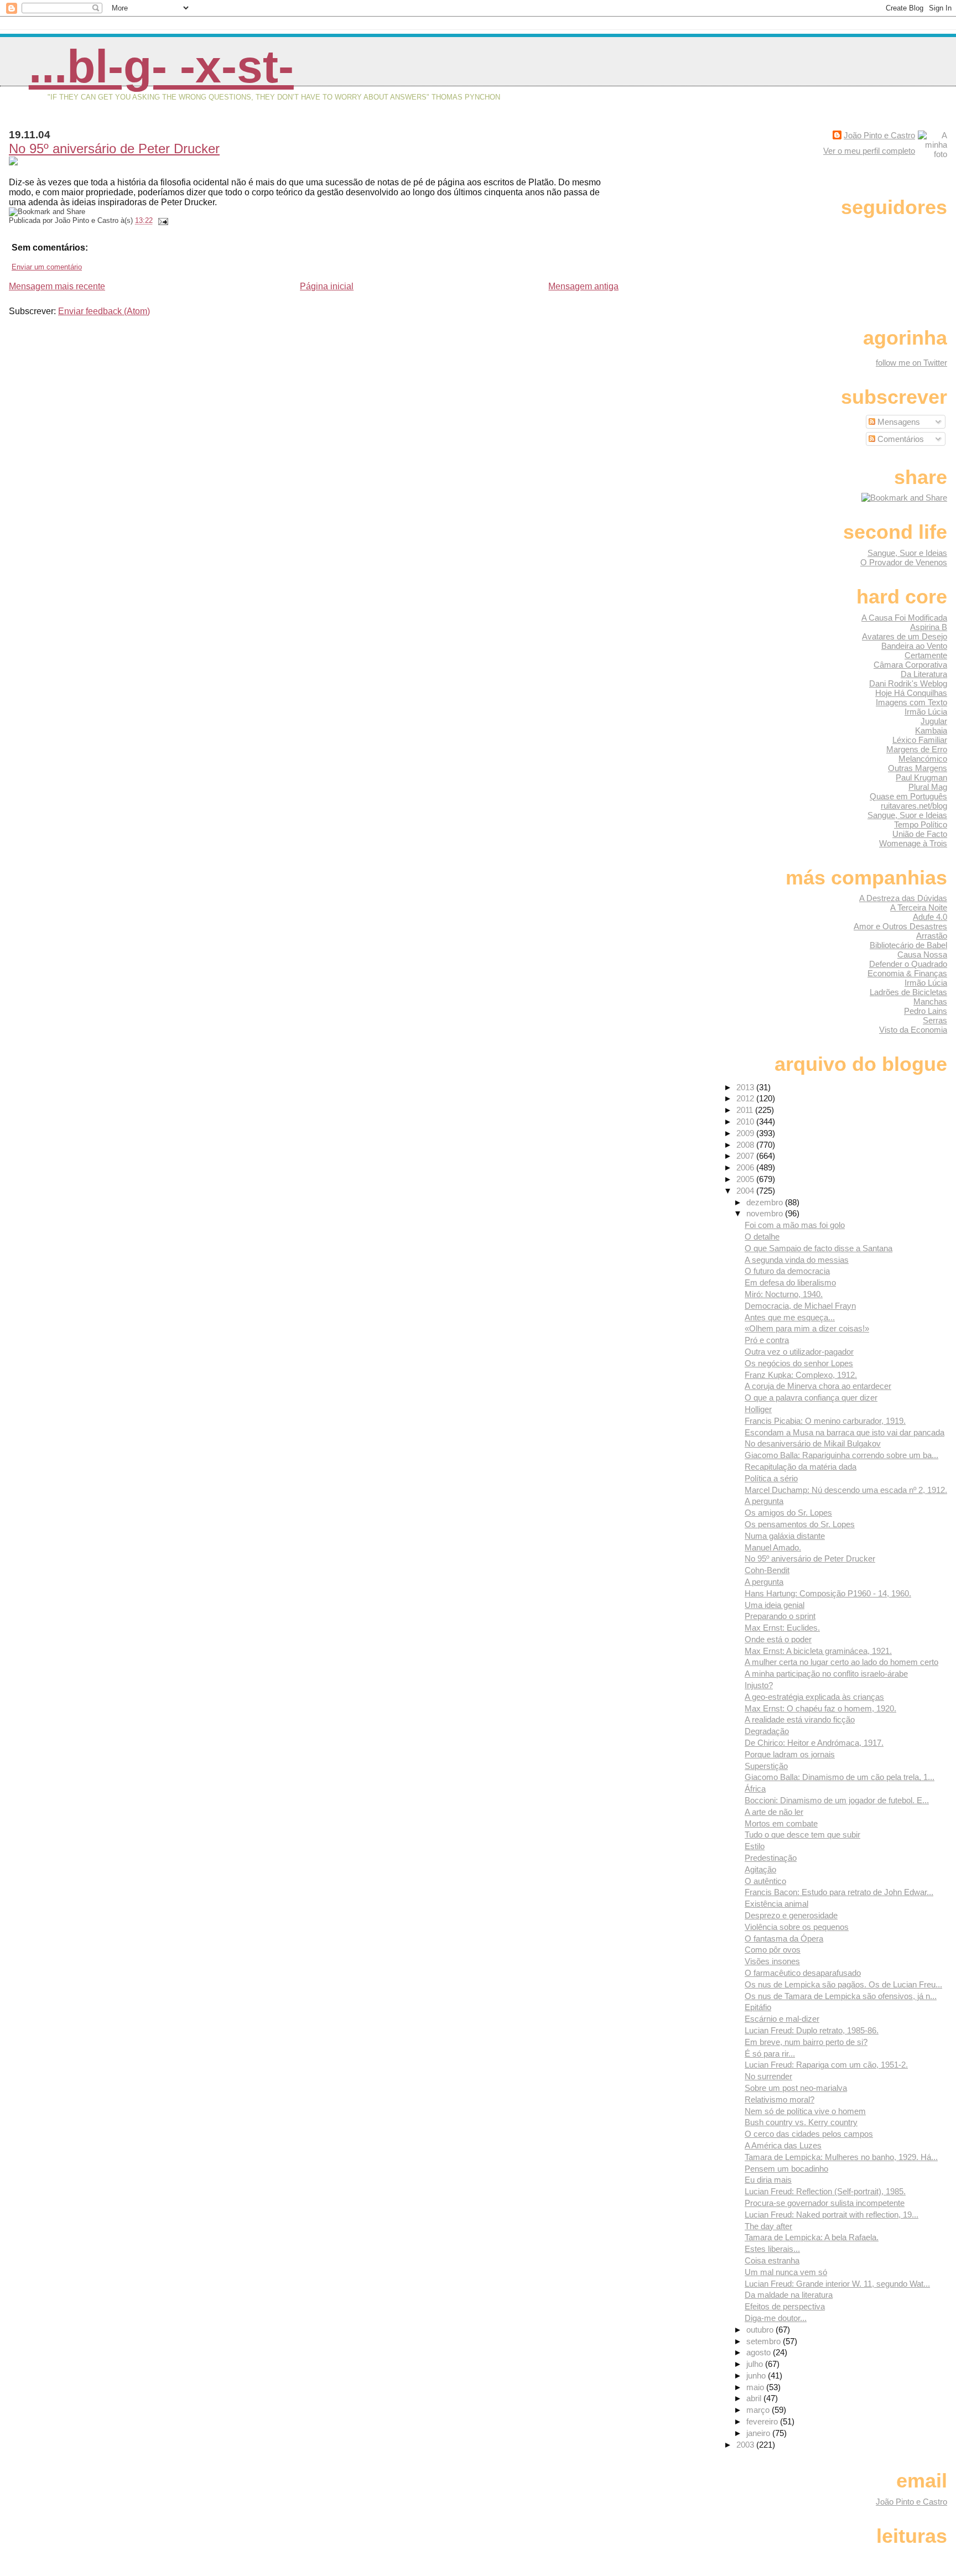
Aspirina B (929, 627)
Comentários (900, 439)
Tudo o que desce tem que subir (802, 1835)
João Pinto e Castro (879, 135)
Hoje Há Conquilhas (911, 693)
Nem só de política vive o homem (805, 2111)
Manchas (930, 1001)
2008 (746, 1145)
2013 (746, 1087)
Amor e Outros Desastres (900, 926)
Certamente (926, 655)
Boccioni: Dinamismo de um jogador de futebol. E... (837, 1800)
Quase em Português (908, 796)
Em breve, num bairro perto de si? (806, 2042)
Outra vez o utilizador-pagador (799, 1352)
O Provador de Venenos (904, 562)
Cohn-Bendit (767, 1570)
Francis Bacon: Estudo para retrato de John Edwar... (839, 1892)
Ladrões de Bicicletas (908, 992)
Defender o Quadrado (908, 964)
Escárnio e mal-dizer (782, 2019)
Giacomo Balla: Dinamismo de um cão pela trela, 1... (840, 1777)
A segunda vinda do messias (797, 1260)
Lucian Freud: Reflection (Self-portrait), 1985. (825, 2191)
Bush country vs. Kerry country (801, 2122)
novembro (766, 1213)
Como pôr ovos (773, 1950)
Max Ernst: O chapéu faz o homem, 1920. (820, 1708)
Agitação (760, 1869)
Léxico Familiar (920, 740)
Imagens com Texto (911, 702)
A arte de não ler (774, 1812)
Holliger (758, 1409)
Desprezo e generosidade (791, 1915)
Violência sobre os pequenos (797, 1927)
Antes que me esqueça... (790, 1317)
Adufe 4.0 (930, 917)
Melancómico (923, 759)
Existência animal (776, 1904)
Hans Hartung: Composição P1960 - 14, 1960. (828, 1593)
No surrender (768, 2076)
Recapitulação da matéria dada (801, 1467)
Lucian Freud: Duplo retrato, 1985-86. (812, 2030)
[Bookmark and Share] (904, 498)
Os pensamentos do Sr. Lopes (800, 1524)
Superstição (766, 1766)
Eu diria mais (768, 2180)
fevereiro (763, 2421)
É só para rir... (770, 2054)
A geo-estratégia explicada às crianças (814, 1697)
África (755, 1789)
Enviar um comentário (47, 267)
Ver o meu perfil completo (869, 151)
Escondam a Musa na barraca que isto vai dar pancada (845, 1432)
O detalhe (762, 1237)
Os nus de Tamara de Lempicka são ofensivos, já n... (841, 1996)
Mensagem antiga (583, 286)
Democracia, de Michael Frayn (800, 1306)
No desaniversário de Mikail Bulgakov (813, 1443)
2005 (746, 1179)
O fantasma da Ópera (784, 1938)
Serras (935, 1020)
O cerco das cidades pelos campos (809, 2134)
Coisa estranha (772, 2260)
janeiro (759, 2433)
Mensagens (898, 422)
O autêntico (765, 1881)
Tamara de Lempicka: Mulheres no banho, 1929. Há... (841, 2157)
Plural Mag (928, 787)
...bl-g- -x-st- (161, 66)
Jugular (934, 721)
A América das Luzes (783, 2145)
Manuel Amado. (773, 1547)
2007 (746, 1156)
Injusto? (759, 1685)
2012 (746, 1098)
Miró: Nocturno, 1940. (784, 1294)
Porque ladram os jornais (790, 1754)
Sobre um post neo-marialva (796, 2088)
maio (756, 2387)
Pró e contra (767, 1340)
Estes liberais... (772, 2249)
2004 (746, 1191)
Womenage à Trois (913, 843)
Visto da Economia (913, 1030)
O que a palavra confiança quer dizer (811, 1398)
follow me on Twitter (911, 363)
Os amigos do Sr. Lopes (788, 1513)
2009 (746, 1133)
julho (756, 2364)
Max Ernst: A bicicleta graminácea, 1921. (818, 1651)
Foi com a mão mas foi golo (795, 1225)
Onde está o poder (778, 1639)
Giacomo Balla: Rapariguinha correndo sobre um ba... (841, 1455)
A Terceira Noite (919, 907)
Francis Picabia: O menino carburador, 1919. (825, 1421)
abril (755, 2398)
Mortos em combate (781, 1823)
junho (757, 2375)
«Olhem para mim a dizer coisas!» (807, 1328)
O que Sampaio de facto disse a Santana (819, 1248)
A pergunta (764, 1501)
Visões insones (772, 1961)
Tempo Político (921, 824)
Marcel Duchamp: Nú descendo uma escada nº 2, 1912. (846, 1490)
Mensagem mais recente (57, 286)
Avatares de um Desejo (905, 636)
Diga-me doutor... (776, 2318)
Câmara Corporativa (910, 665)
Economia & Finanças (907, 973)
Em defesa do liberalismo (790, 1282)
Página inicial (327, 286)
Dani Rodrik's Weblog (908, 683)
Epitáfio (758, 2007)
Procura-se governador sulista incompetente (825, 2203)
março (759, 2410)
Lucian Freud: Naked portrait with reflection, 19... (832, 2215)
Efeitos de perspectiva (785, 2306)
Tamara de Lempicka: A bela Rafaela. (812, 2237)
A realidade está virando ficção (800, 1719)
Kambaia (931, 730)
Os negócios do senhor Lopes (799, 1363)
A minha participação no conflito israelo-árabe (826, 1674)
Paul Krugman (921, 777)
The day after (768, 2226)
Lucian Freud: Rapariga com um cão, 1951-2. (826, 2065)
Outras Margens (918, 768)
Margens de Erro (917, 749)
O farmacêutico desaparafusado (803, 1973)
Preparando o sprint (780, 1616)
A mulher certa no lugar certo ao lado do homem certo (841, 1662)
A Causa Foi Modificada (904, 618)
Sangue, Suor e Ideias (907, 553)
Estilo (755, 1846)
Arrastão (932, 936)
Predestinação (771, 1858)
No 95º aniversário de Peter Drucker (114, 149)
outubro (761, 2330)
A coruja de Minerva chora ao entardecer (818, 1386)
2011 (746, 1110)
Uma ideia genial (775, 1605)
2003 (746, 2445)
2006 (746, 1167)
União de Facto (920, 834)
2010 (746, 1122)
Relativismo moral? (780, 2099)
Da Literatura (924, 674)
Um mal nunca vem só (786, 2272)
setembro (765, 2341)
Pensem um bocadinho (786, 2169)
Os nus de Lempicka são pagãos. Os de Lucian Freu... (843, 1984)
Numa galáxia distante (785, 1536)
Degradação (767, 1731)
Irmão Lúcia (926, 712)
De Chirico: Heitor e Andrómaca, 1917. (814, 1743)
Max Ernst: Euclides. (782, 1628)
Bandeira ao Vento (914, 646)
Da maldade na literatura (789, 2295)
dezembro (766, 1202)
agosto (760, 2352)
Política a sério (771, 1478)
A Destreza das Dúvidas (903, 898)
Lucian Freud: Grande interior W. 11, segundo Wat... (837, 2284)
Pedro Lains (926, 1011)
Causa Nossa (922, 954)
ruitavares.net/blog (914, 806)
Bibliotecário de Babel (908, 945)
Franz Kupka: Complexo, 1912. (801, 1375)
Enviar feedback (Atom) (104, 311)
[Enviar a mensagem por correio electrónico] (162, 220)
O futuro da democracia (787, 1271)
